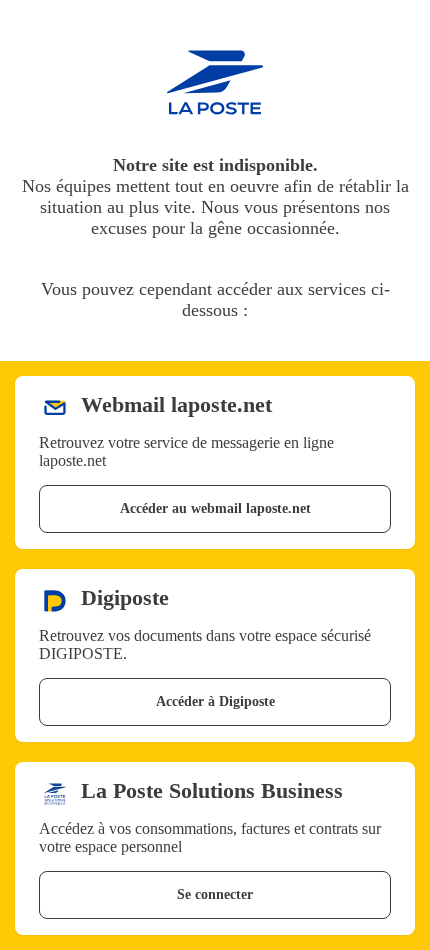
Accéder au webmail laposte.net (215, 508)
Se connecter (215, 894)
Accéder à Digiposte (215, 701)
